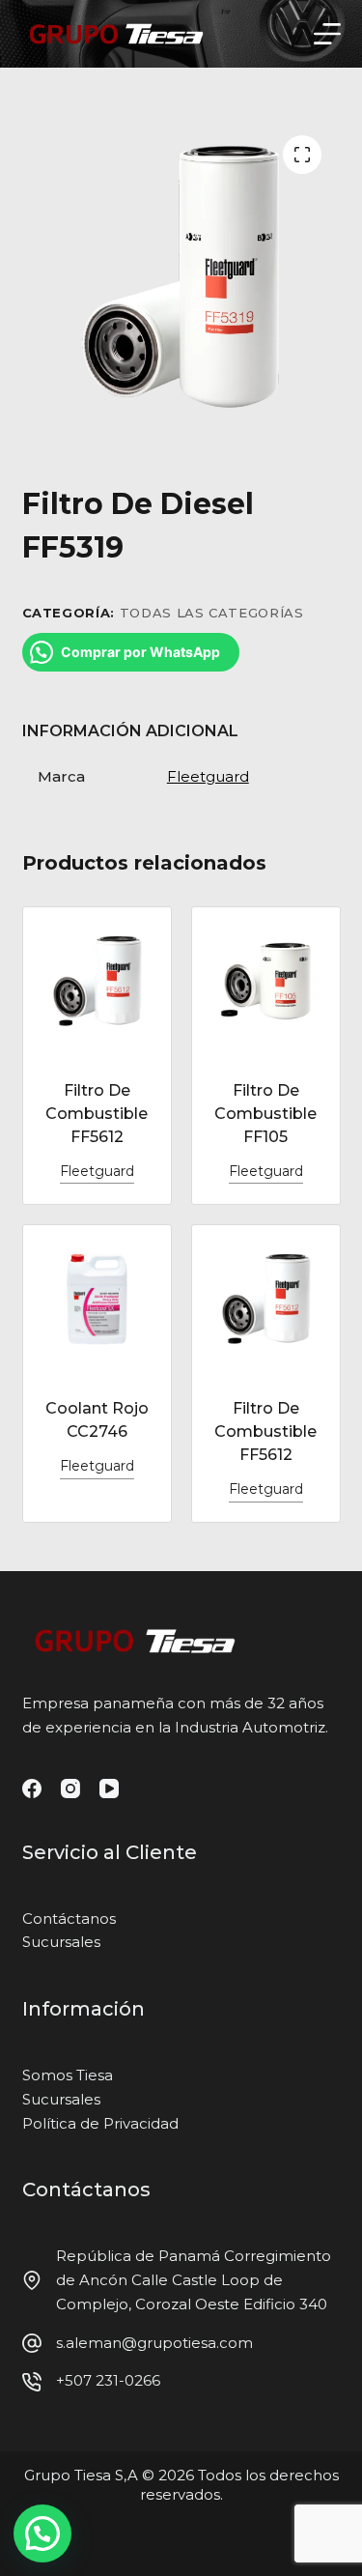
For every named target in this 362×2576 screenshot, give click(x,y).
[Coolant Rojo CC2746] (97, 1299)
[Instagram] (70, 1789)
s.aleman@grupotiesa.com (154, 2343)
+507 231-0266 (108, 2380)
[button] (42, 2533)
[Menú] (327, 34)
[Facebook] (32, 1789)
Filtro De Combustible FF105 (265, 1114)
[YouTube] (109, 1789)
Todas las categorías (212, 613)
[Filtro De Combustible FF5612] (97, 981)
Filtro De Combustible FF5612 (97, 1114)
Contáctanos (69, 1918)
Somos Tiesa (68, 2075)
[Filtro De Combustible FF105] (266, 981)
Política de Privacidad (100, 2123)
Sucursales (61, 1942)
